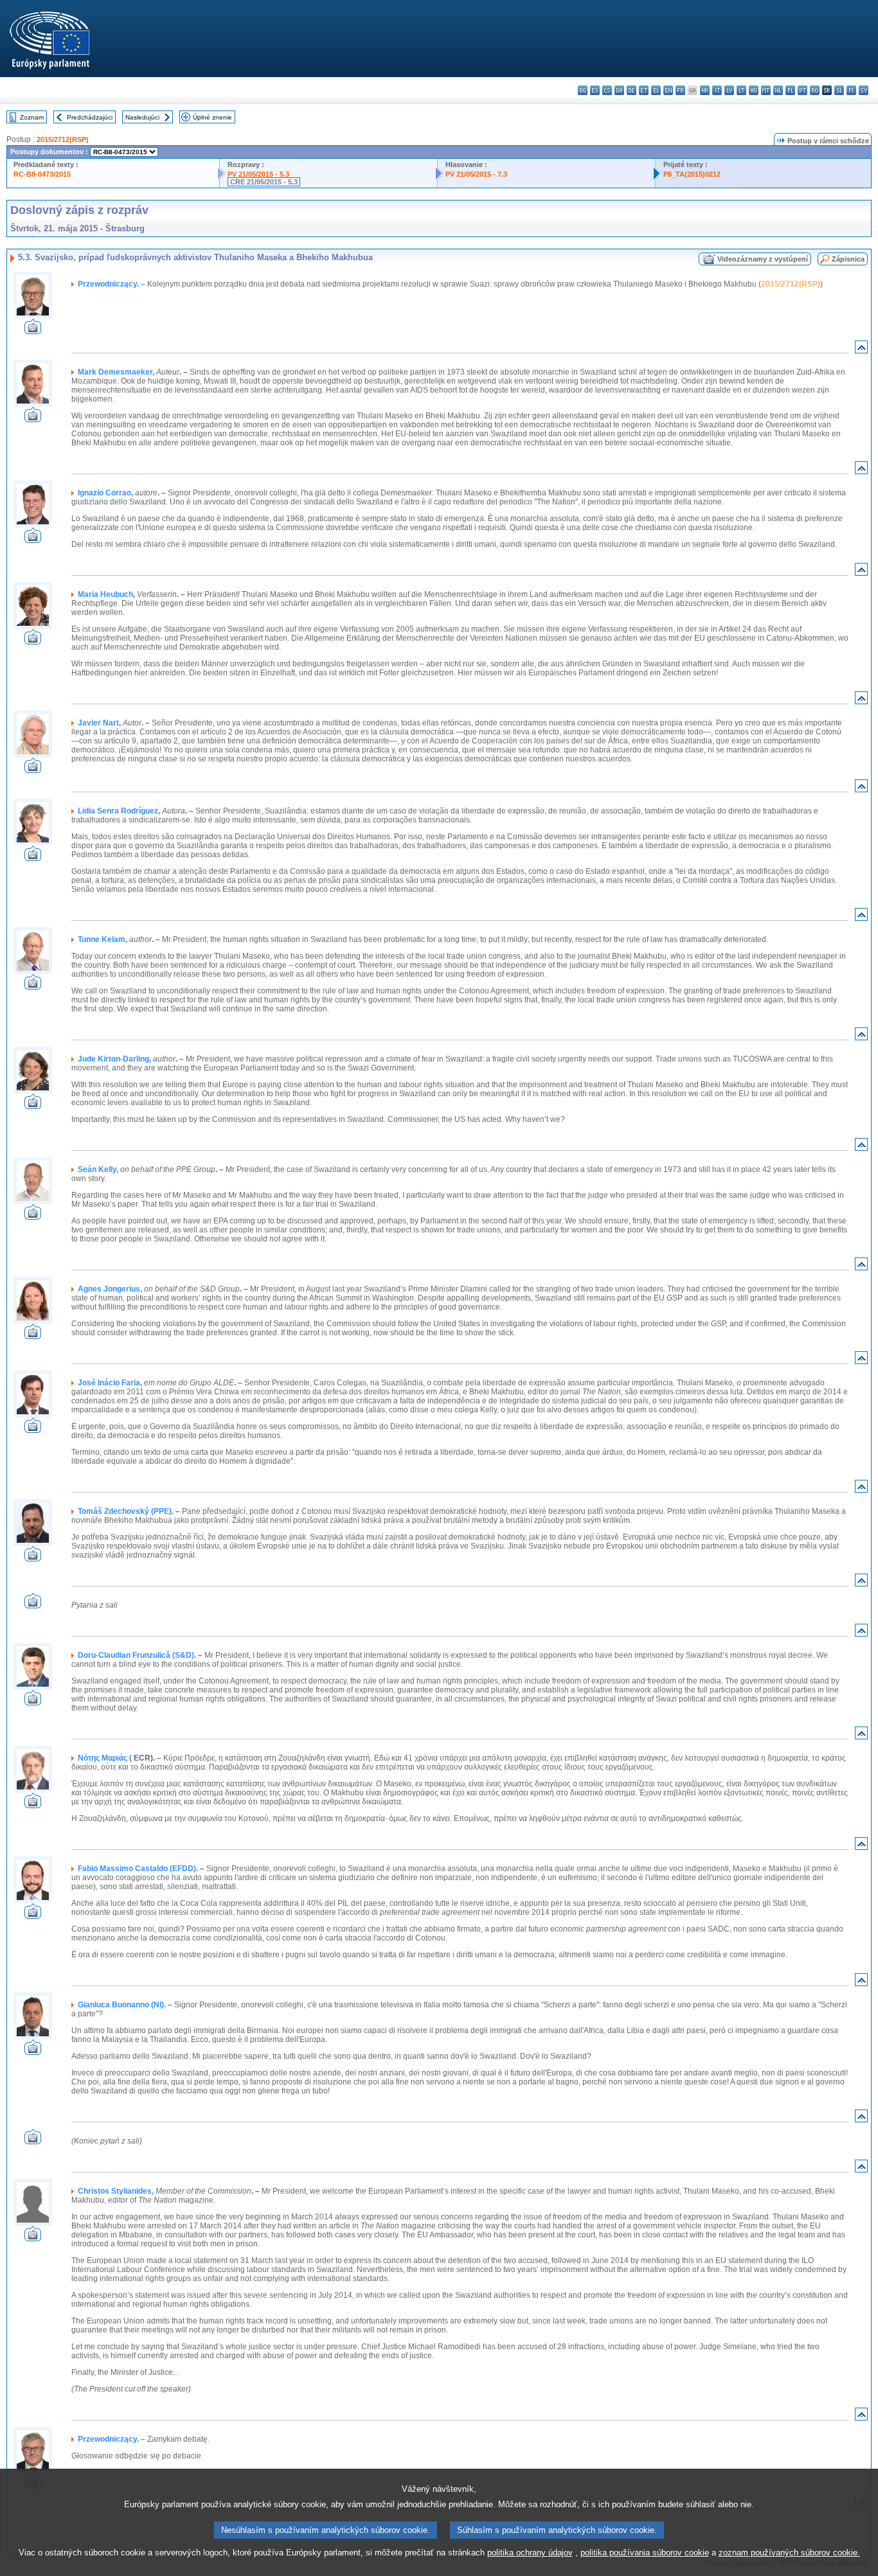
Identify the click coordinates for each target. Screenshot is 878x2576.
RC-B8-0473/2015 (42, 174)
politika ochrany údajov (530, 2553)
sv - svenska (864, 90)
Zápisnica (848, 259)
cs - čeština (607, 90)
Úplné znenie (212, 117)
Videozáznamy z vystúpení (763, 259)
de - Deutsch (632, 90)
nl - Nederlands (778, 90)
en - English (668, 90)
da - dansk (619, 90)
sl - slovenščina (839, 90)
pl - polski (790, 90)
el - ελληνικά (656, 90)
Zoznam (32, 117)
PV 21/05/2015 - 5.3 (258, 174)
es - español (595, 90)
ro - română (815, 90)
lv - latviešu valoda (729, 90)
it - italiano (717, 90)
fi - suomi (851, 90)
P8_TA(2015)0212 (692, 174)
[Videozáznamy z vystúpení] (33, 331)
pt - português (802, 90)
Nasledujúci (142, 117)
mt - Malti (766, 90)
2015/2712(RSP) (63, 139)
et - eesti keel (644, 90)
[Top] (861, 350)
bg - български (583, 90)
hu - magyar (754, 90)
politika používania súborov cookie (645, 2553)
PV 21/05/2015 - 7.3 (476, 174)
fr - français (680, 90)
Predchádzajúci (90, 117)
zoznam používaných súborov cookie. (789, 2553)
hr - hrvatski (705, 90)
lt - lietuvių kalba (741, 90)
